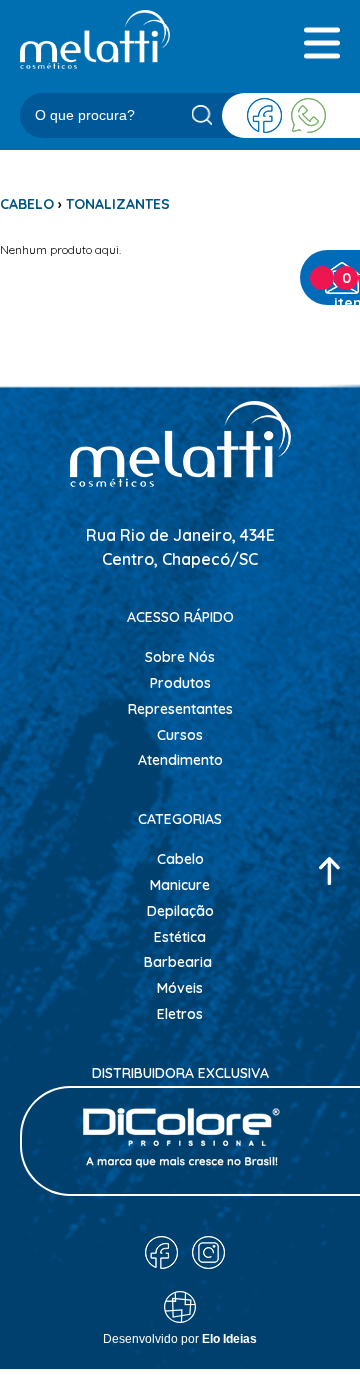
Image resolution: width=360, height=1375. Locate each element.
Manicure (180, 885)
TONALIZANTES (118, 204)
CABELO (27, 204)
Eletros (180, 1014)
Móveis (180, 988)
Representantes (180, 709)
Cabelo (180, 859)
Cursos (180, 735)
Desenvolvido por (180, 1339)
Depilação (180, 911)
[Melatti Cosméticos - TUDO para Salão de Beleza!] (95, 39)
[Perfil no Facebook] (264, 115)
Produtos (180, 683)
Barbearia (178, 962)
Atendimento (180, 760)
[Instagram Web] (208, 1252)
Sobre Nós (180, 657)
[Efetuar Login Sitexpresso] (94, 1312)
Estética (180, 937)
